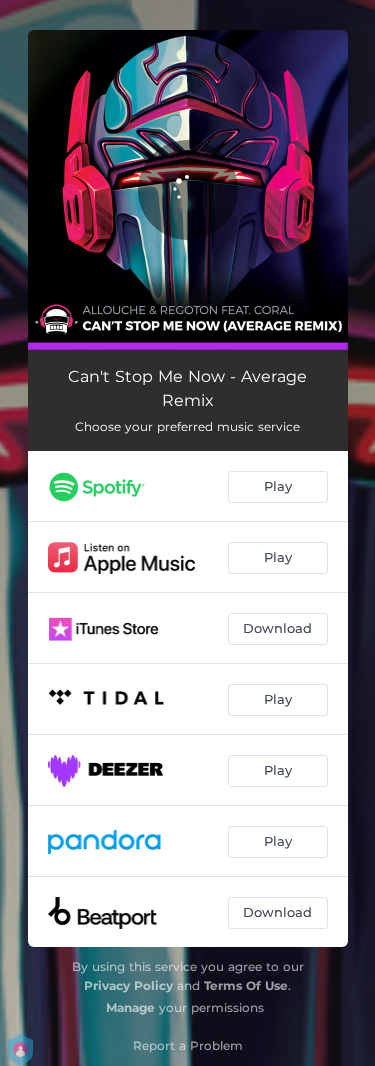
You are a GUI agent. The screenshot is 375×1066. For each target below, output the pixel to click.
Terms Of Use (246, 985)
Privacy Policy (128, 985)
